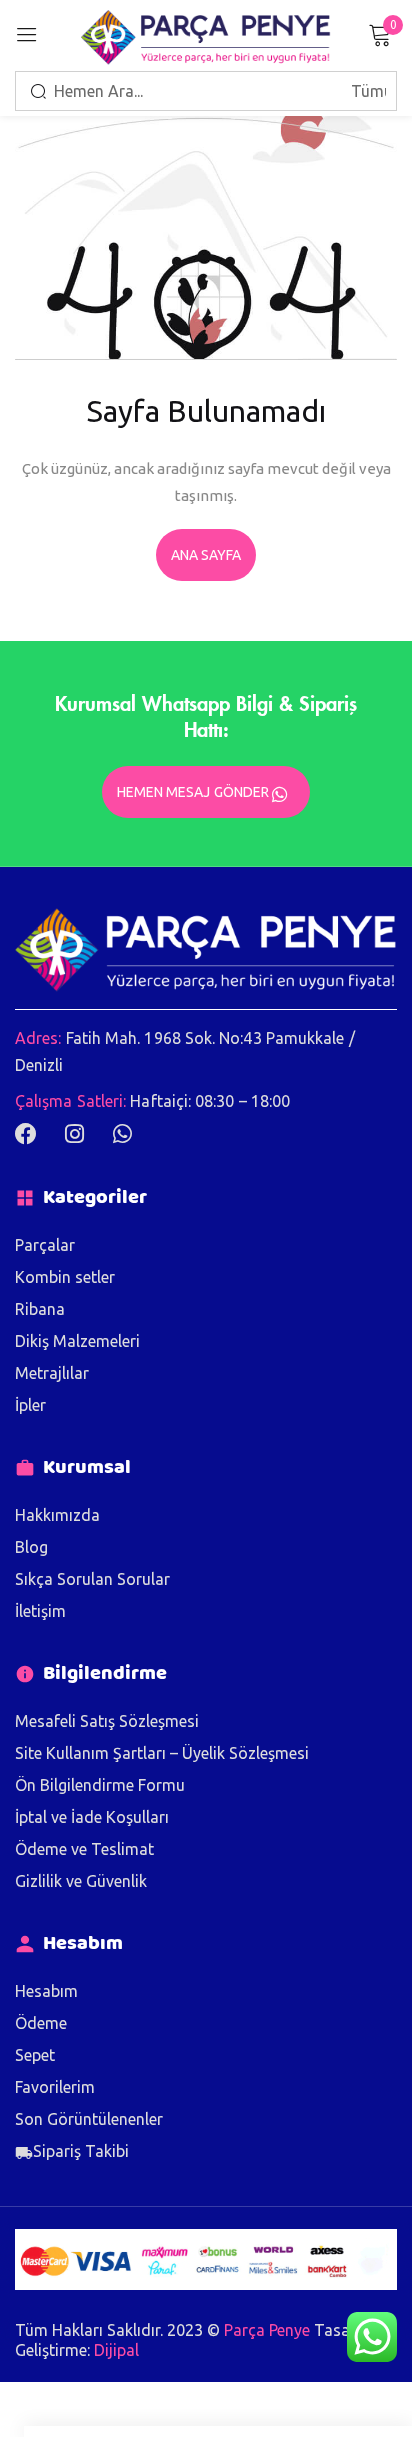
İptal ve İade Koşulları (92, 1817)
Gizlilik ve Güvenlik (81, 1881)
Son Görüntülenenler (89, 2119)
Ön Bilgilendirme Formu (100, 1785)
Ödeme (41, 2023)
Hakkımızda (57, 1515)
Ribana (40, 1309)
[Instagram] (74, 1134)
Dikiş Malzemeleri (77, 1341)
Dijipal (116, 2350)
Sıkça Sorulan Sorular (92, 1579)
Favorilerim (55, 2087)
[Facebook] (26, 1134)
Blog (31, 1547)
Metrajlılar (52, 1373)
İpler (30, 1405)
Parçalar (45, 1245)
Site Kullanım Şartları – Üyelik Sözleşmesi (162, 1753)
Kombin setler (65, 1277)
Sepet (35, 2055)
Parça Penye (267, 2330)
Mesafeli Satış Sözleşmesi (107, 1721)
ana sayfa (206, 555)
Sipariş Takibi (81, 2151)
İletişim (40, 1611)
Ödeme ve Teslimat (84, 1849)
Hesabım (46, 1991)
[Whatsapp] (122, 1134)
